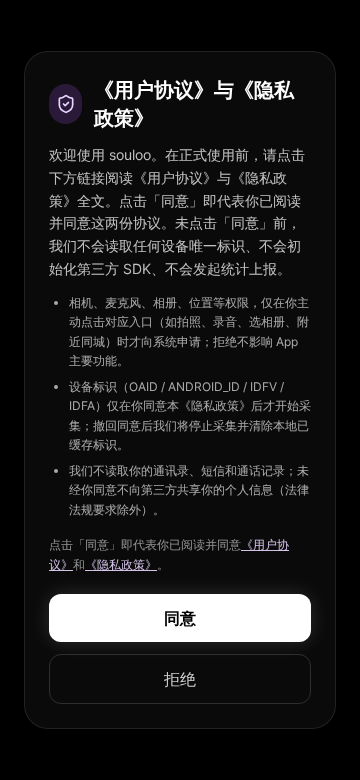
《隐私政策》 (121, 564)
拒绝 (180, 679)
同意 (180, 618)
